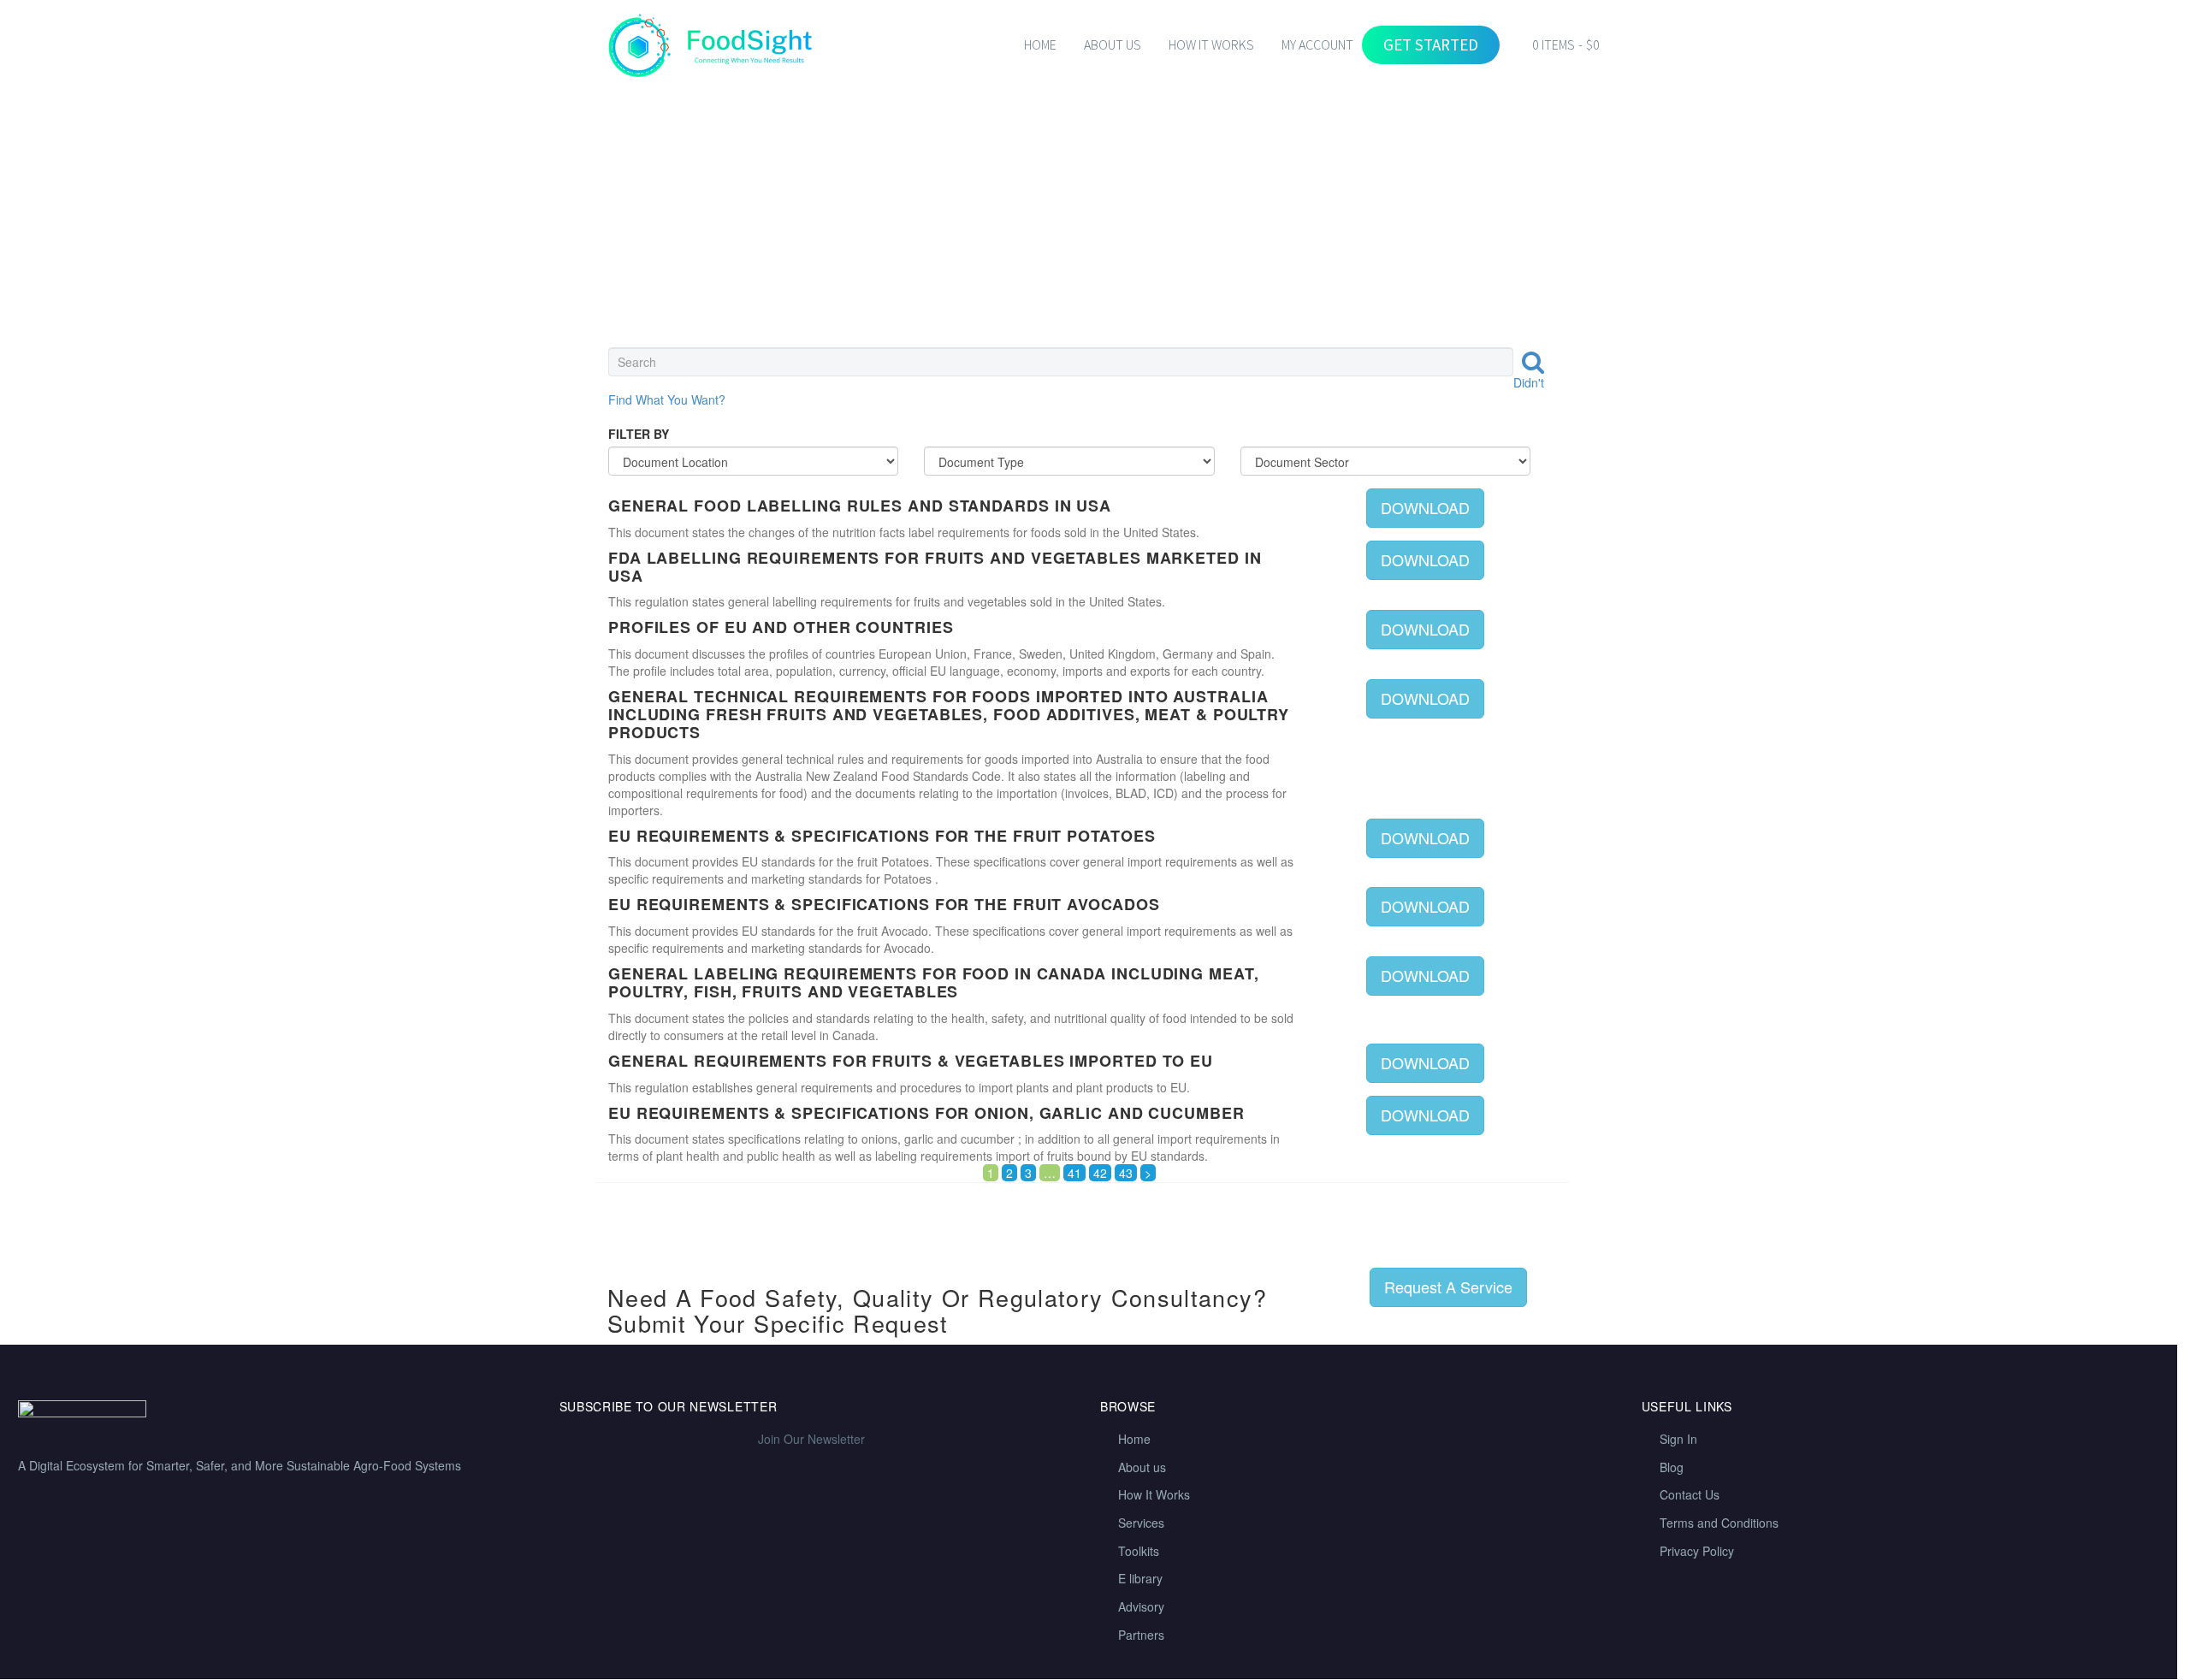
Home (1040, 44)
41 (1074, 1173)
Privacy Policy (1697, 1551)
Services (1141, 1523)
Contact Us (1690, 1494)
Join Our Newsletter (811, 1439)
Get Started (1431, 44)
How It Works (1154, 1494)
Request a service (1448, 1287)
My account (1317, 44)
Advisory (1141, 1606)
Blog (1672, 1467)
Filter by (639, 434)
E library (1140, 1578)
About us (1142, 1467)
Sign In (1678, 1439)
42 (1100, 1173)
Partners (1141, 1635)
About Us (1113, 44)
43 (1126, 1173)
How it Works (1211, 44)
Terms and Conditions (1719, 1523)
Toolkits (1139, 1551)
